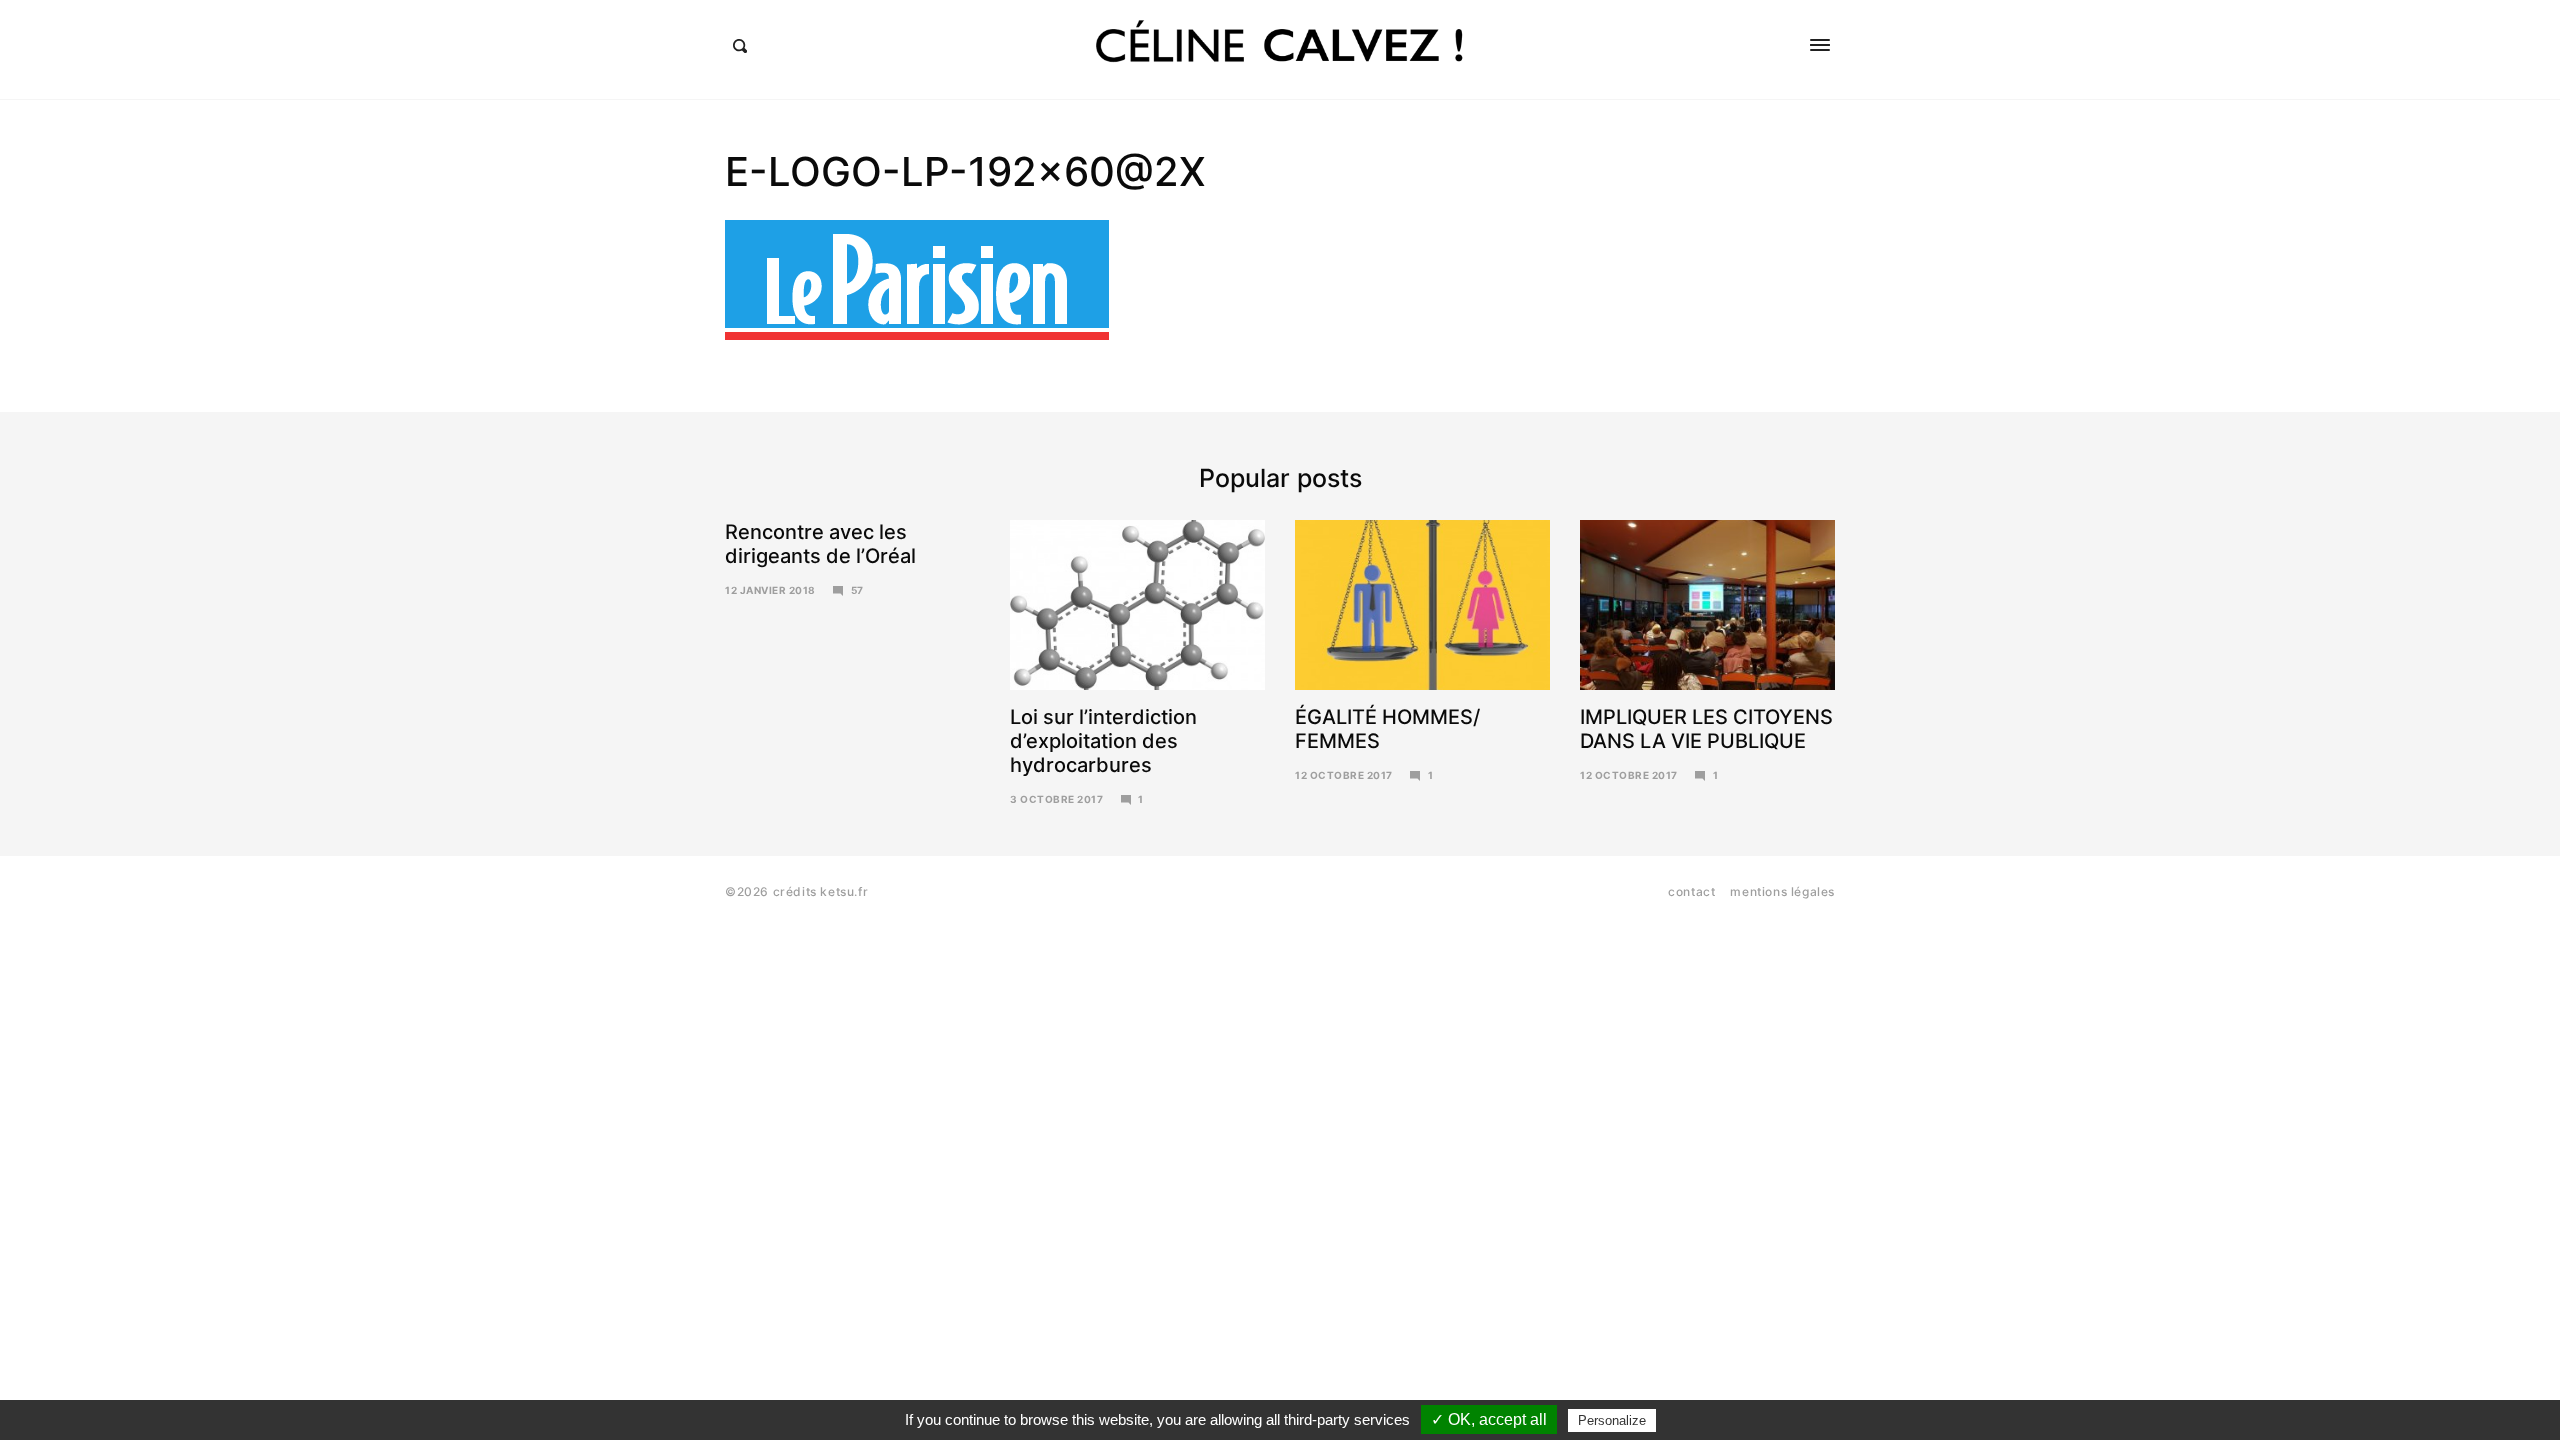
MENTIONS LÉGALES (1782, 891)
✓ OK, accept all (1489, 1419)
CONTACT (1691, 891)
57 (857, 590)
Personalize (1612, 1420)
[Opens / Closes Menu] (1820, 45)
